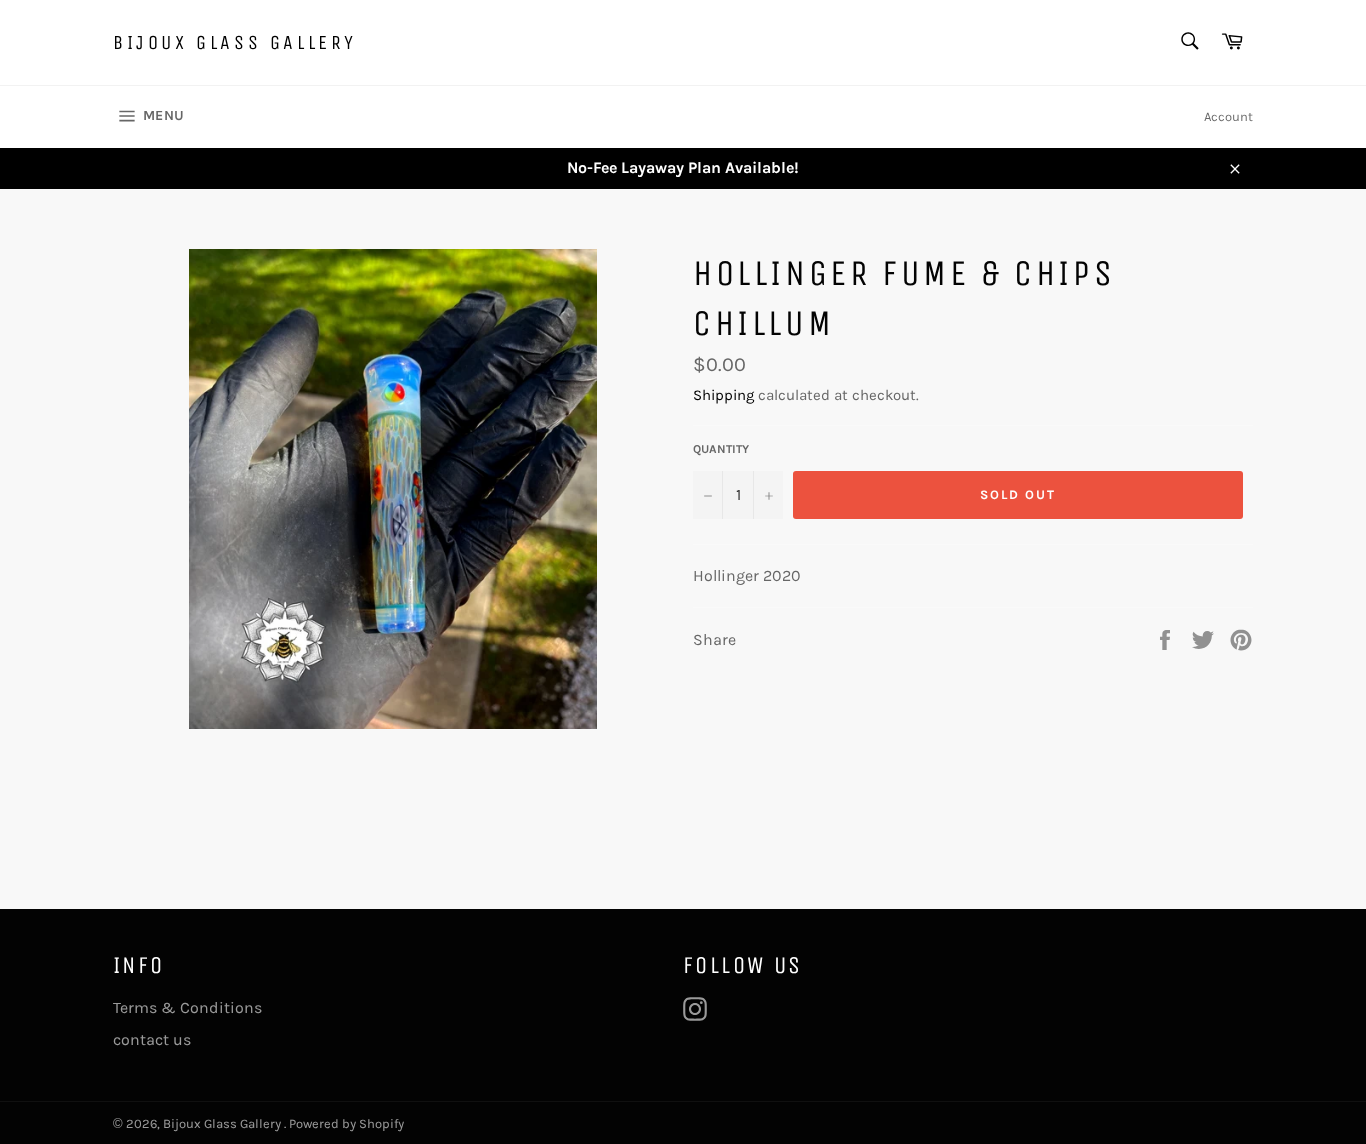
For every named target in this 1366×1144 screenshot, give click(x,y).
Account (1228, 116)
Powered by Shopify (346, 1123)
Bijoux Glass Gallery (235, 42)
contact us (152, 1039)
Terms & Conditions (187, 1007)
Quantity (721, 449)
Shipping (723, 395)
